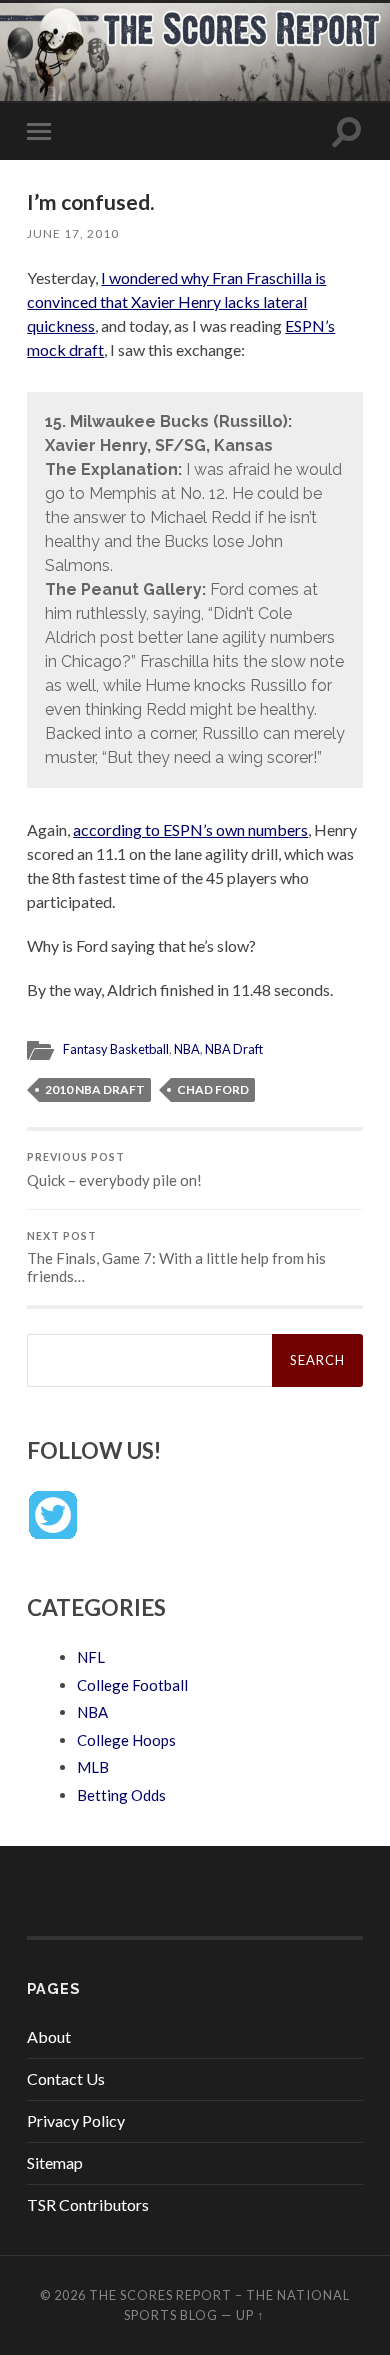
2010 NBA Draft (95, 1089)
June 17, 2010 (73, 233)
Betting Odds (121, 1795)
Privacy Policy (76, 2120)
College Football (132, 1685)
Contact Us (66, 2078)
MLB (93, 1767)
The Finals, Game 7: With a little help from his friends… (176, 1258)
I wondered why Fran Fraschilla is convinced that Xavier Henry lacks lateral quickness (176, 301)
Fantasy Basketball (116, 1049)
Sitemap (55, 2162)
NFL (91, 1657)
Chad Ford (213, 1089)
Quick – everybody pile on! (114, 1170)
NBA (187, 1049)
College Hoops (126, 1740)
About (49, 2036)
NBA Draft (234, 1049)
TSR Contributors (88, 2204)
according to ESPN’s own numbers (190, 829)
